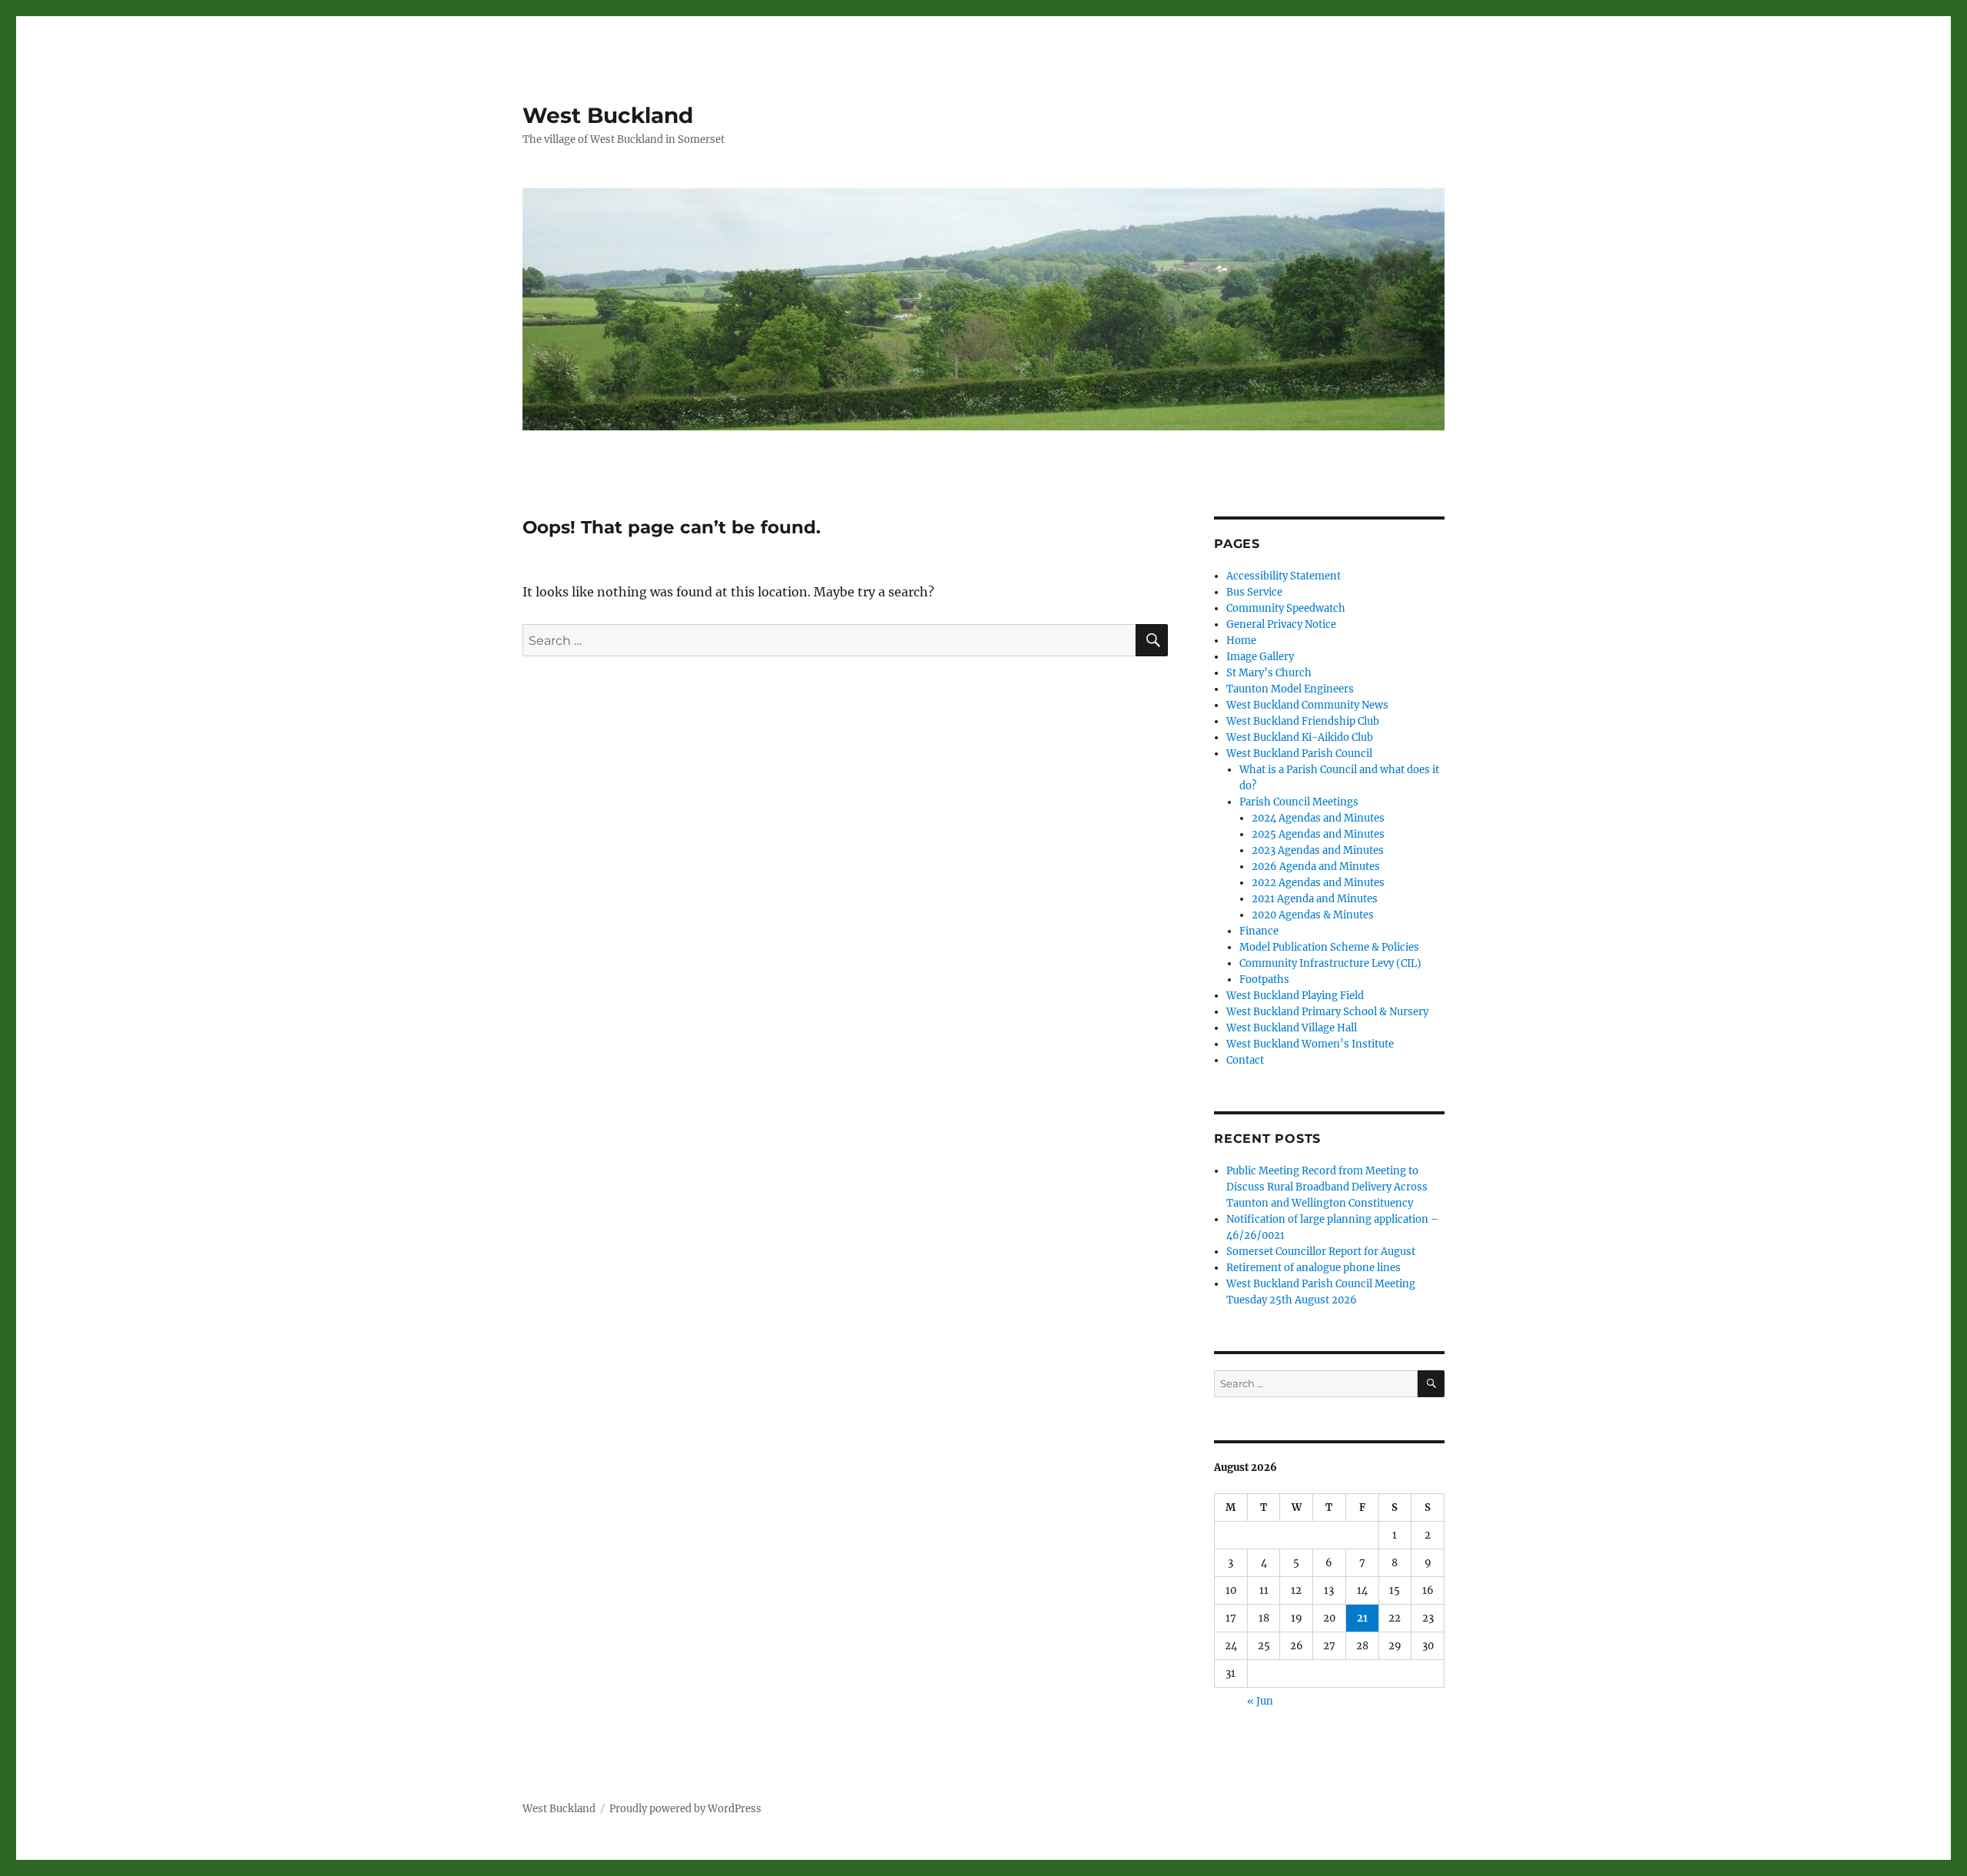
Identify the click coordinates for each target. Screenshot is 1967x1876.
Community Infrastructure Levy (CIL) (1330, 963)
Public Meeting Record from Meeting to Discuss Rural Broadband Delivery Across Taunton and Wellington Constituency (1327, 1187)
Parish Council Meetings (1299, 802)
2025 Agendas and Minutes (1318, 834)
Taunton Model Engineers (1290, 689)
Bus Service (1254, 592)
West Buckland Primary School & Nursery (1327, 1012)
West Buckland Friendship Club (1303, 721)
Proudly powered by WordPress (685, 1809)
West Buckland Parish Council (1299, 754)
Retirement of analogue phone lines (1314, 1268)
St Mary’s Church (1269, 673)
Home (1241, 641)
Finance (1259, 931)
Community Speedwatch (1286, 608)
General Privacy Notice (1281, 624)
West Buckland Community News (1307, 705)
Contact (1245, 1060)
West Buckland (608, 115)
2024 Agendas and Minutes (1318, 818)
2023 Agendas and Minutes (1318, 850)
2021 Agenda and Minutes (1315, 899)
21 (1362, 1618)
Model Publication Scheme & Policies (1329, 947)
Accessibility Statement (1284, 576)
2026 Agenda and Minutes (1316, 867)
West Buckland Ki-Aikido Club (1300, 737)
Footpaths (1264, 980)
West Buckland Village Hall (1292, 1028)
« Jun (1260, 1701)
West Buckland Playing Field (1295, 996)
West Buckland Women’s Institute (1310, 1044)
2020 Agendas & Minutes (1313, 915)
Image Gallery (1260, 657)
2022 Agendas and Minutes (1318, 883)
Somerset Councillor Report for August (1321, 1252)
